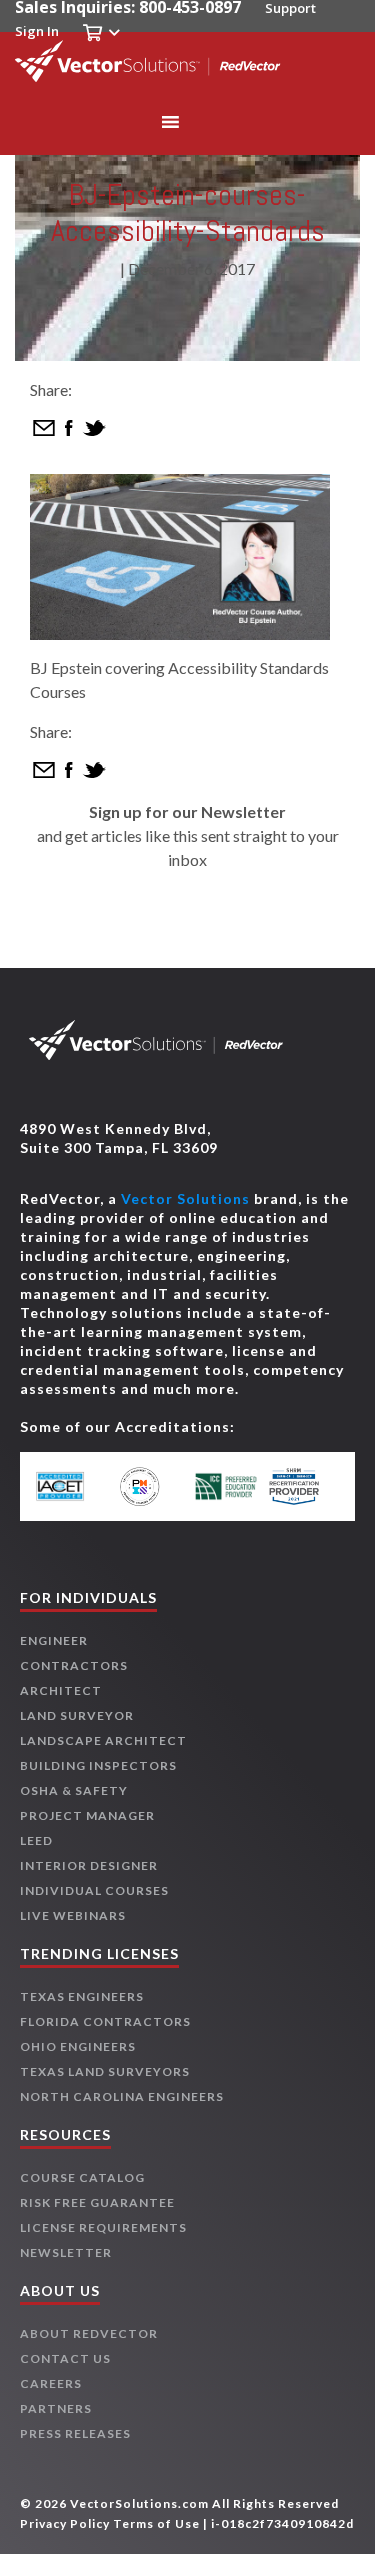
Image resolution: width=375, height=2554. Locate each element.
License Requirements (103, 2227)
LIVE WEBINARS (73, 1915)
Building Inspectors (98, 1765)
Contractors (74, 1665)
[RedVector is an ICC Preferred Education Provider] (226, 1486)
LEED (36, 1840)
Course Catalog (82, 2177)
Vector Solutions (185, 1198)
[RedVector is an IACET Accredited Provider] (73, 1486)
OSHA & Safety (74, 1790)
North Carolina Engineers (122, 2096)
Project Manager (87, 1815)
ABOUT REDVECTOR (89, 2333)
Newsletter (66, 2252)
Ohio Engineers (78, 2046)
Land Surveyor (77, 1715)
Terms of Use (156, 2523)
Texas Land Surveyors (105, 2071)
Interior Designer (89, 1865)
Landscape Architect (103, 1740)
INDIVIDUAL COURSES (94, 1890)
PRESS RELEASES (75, 2433)
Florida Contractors (105, 2021)
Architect (61, 1690)
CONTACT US (65, 2358)
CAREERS (51, 2383)
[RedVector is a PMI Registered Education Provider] (149, 1486)
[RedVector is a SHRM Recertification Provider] (302, 1487)
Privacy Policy (65, 2523)
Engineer (54, 1640)
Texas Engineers (82, 1996)
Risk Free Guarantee (97, 2202)
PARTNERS (56, 2408)
